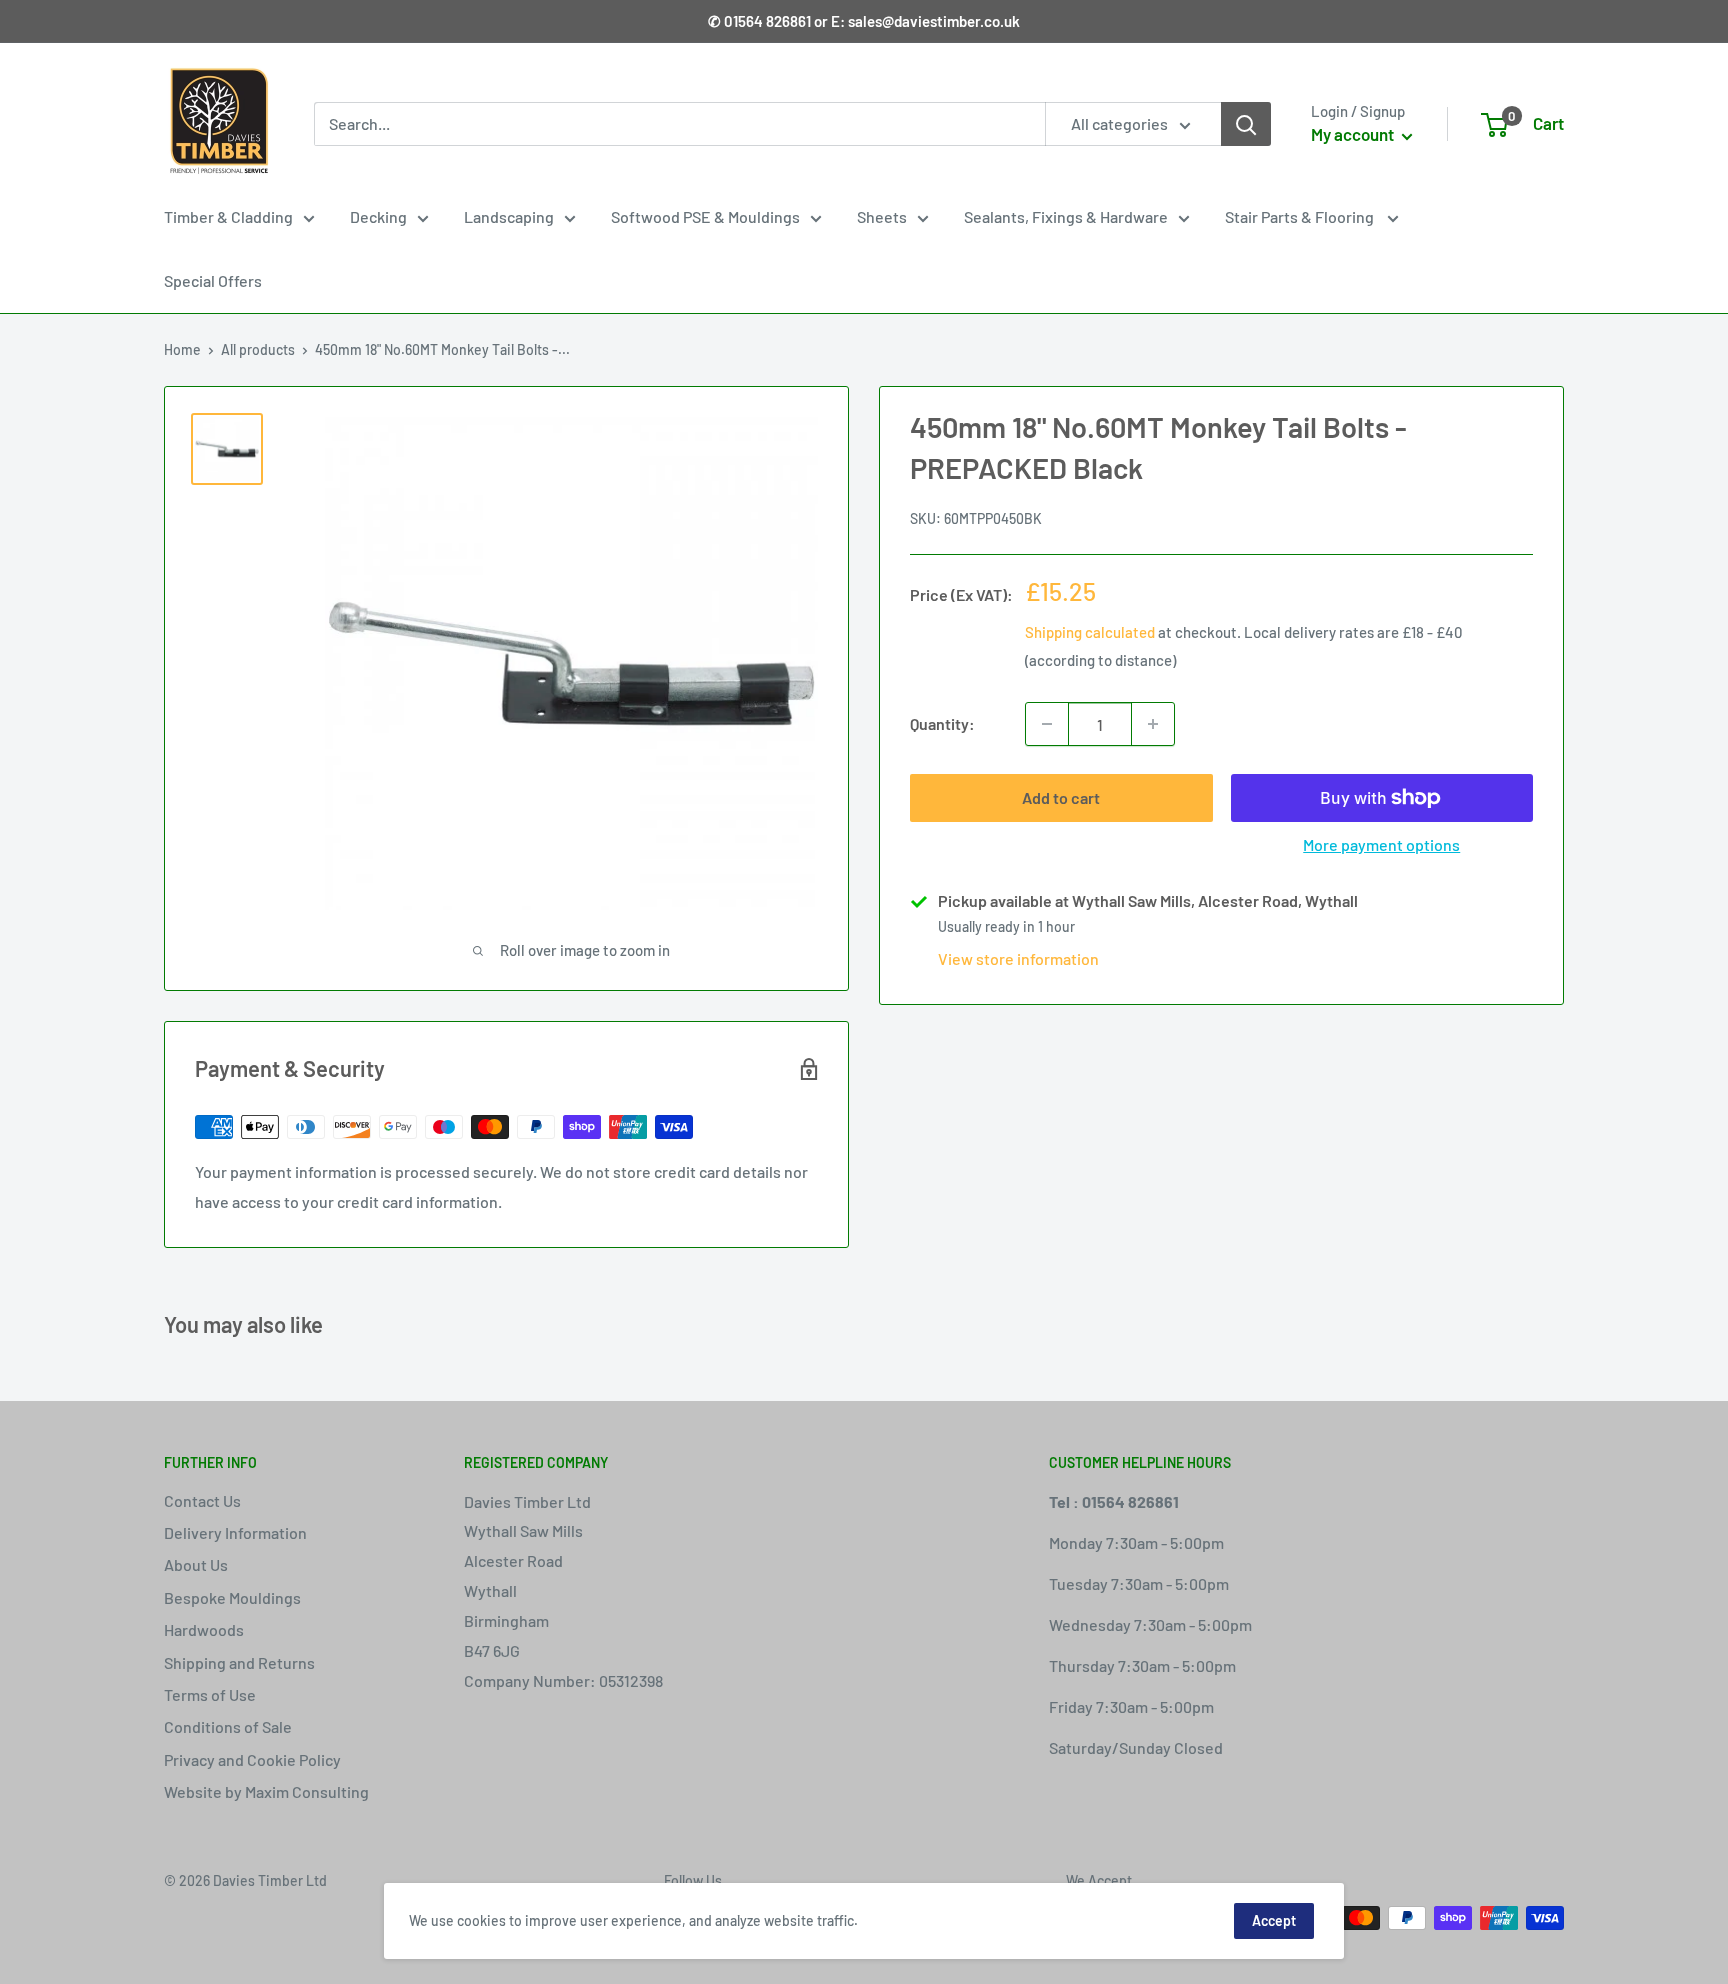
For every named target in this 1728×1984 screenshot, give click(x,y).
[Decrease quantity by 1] (1047, 724)
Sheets (882, 216)
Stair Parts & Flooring (1301, 216)
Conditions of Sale (228, 1726)
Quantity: (942, 723)
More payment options (1381, 844)
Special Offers (213, 280)
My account (1354, 134)
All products (258, 349)
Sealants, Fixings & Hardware (1066, 216)
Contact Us (202, 1500)
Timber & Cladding (228, 216)
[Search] (1246, 124)
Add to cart (1061, 797)
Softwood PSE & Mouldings (705, 216)
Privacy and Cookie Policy (252, 1759)
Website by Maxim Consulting (266, 1791)
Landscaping (509, 216)
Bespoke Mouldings (232, 1597)
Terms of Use (210, 1694)
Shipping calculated (1090, 632)
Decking (378, 216)
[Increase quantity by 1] (1153, 724)
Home (182, 349)
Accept (1274, 1920)
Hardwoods (204, 1629)
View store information (1018, 958)
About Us (196, 1564)
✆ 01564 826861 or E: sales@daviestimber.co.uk (864, 21)
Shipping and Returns (239, 1662)
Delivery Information (235, 1532)
